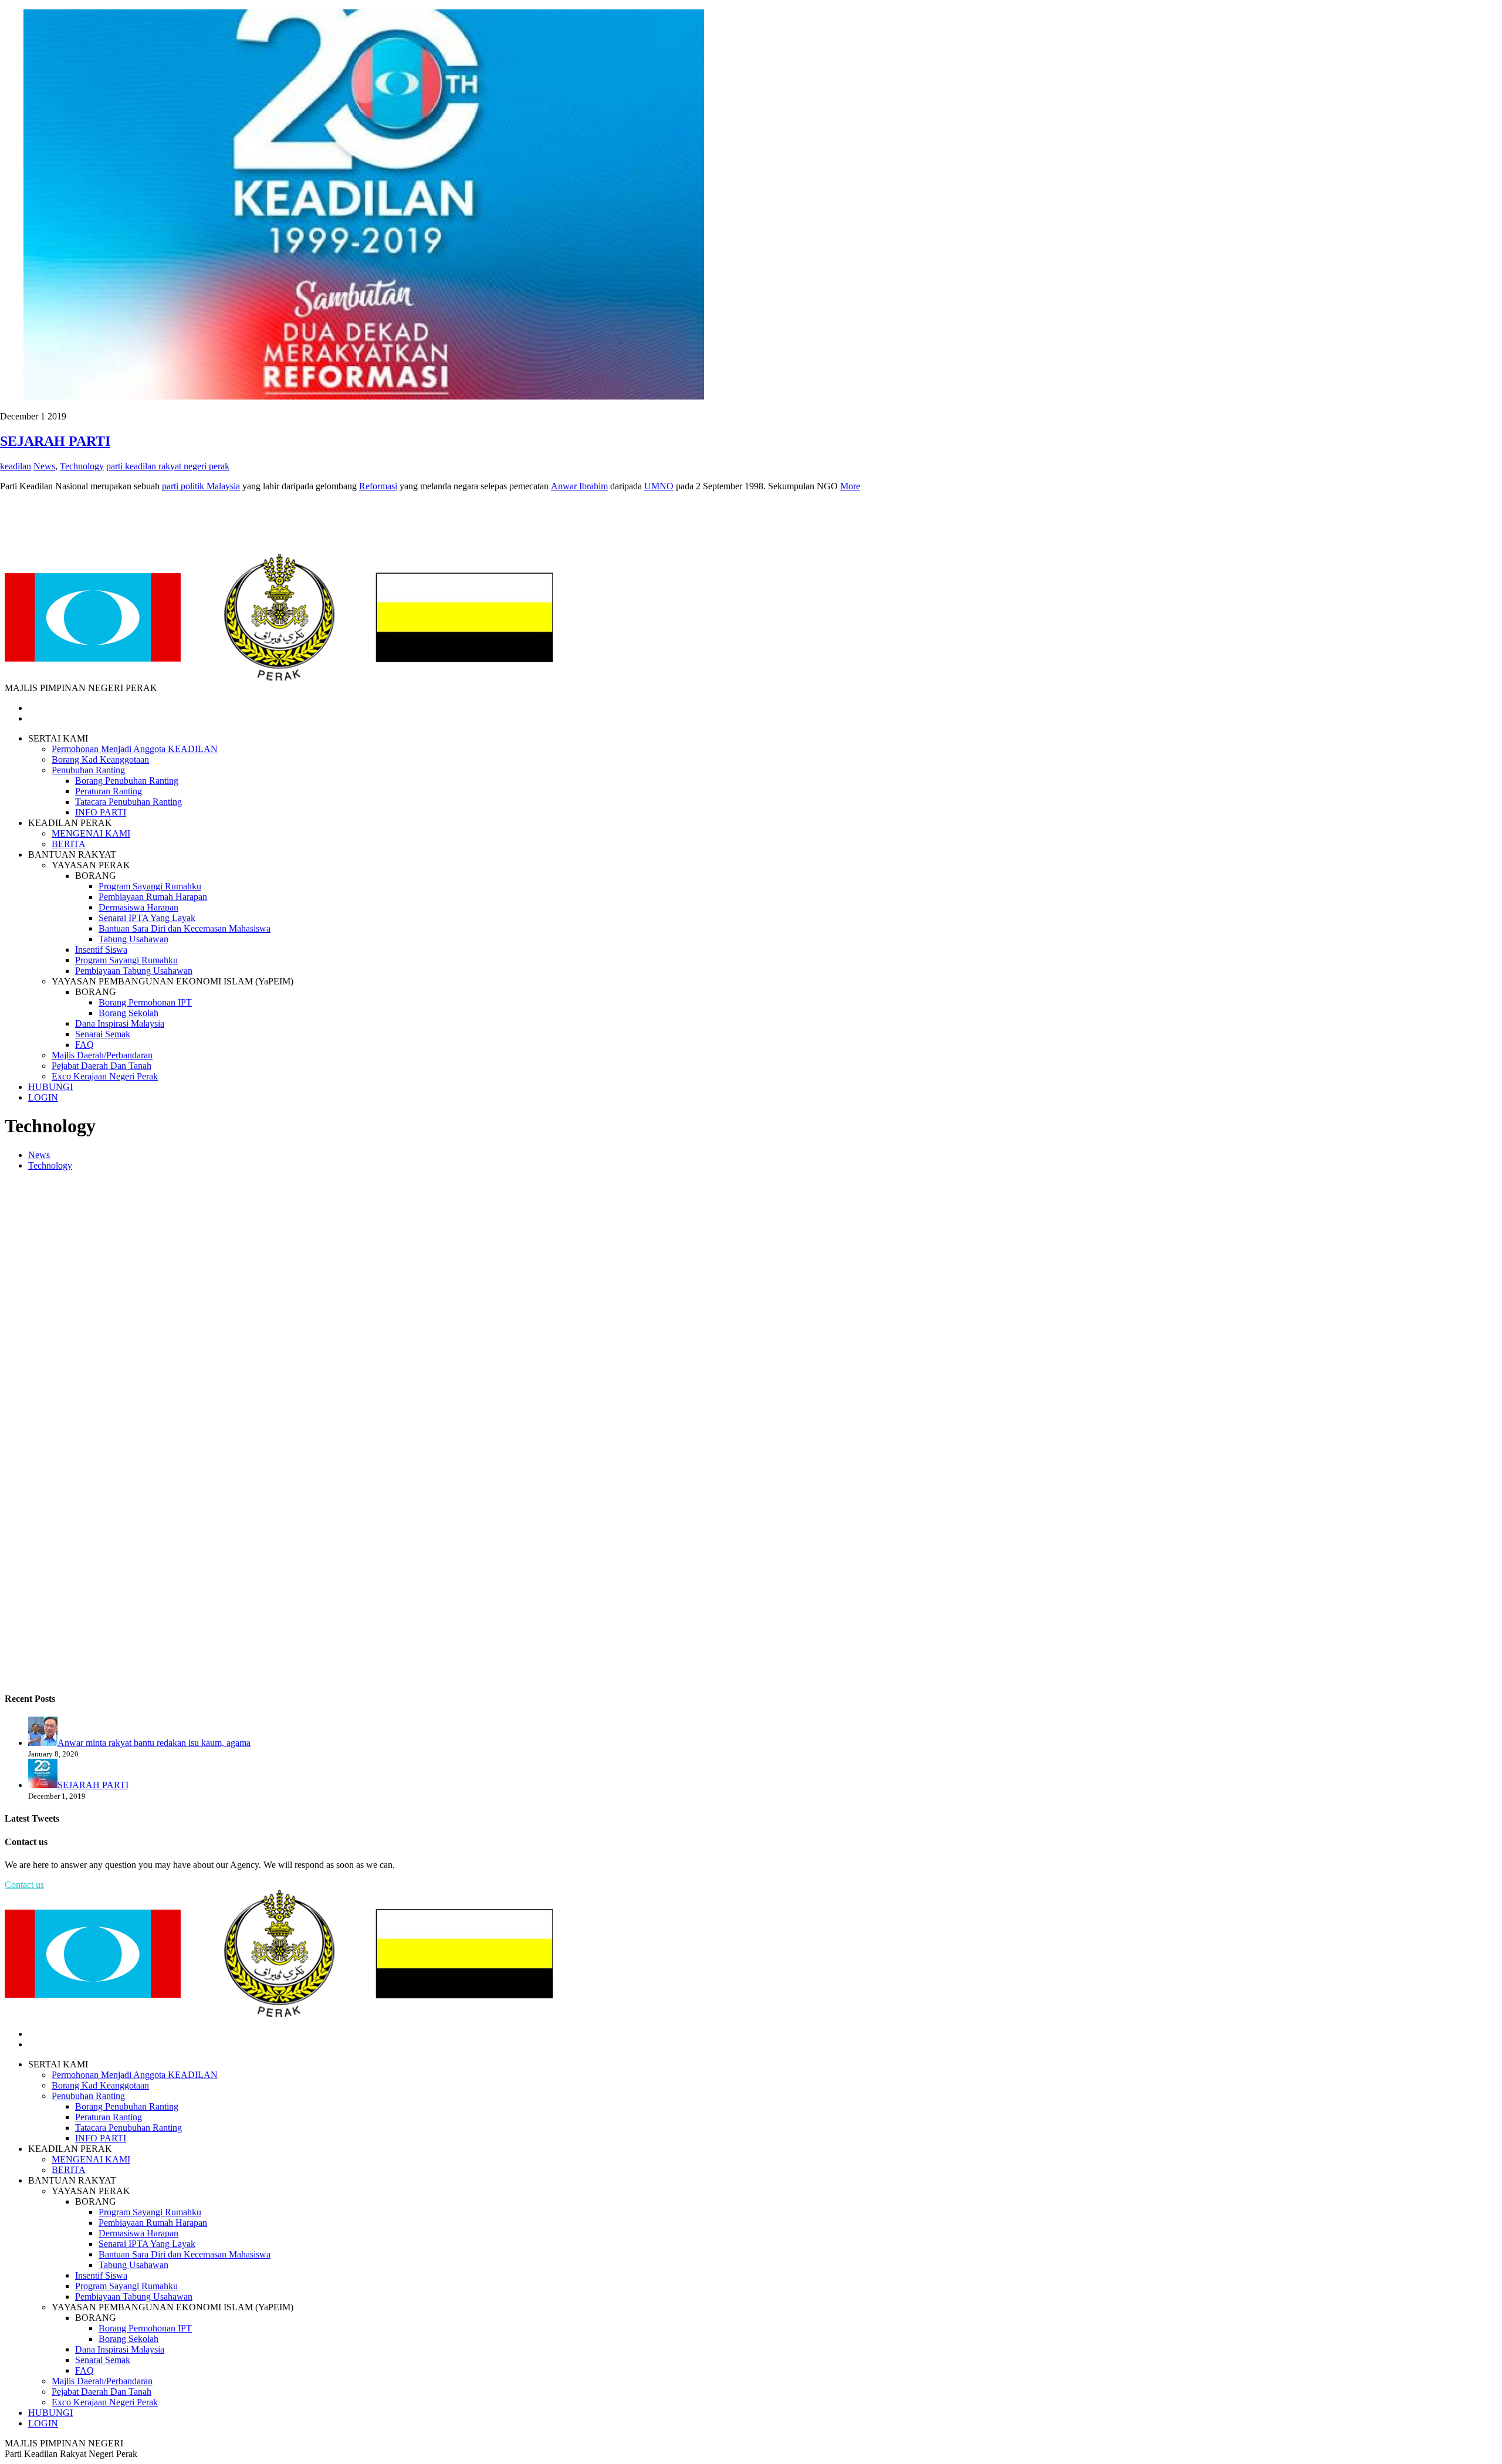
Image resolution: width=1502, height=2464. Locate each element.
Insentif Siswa (101, 950)
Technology (50, 1165)
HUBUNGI (50, 1087)
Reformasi (378, 486)
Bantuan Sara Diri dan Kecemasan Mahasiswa (185, 928)
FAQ (84, 1045)
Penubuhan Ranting (88, 770)
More (850, 486)
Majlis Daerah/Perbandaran (102, 1055)
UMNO (659, 486)
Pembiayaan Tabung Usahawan (134, 971)
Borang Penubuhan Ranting (127, 781)
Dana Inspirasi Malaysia (120, 1023)
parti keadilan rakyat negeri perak (168, 466)
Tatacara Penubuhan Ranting (128, 802)
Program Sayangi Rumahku (150, 886)
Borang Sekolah (128, 1013)
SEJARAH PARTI (55, 441)
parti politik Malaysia (201, 486)
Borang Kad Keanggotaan (100, 759)
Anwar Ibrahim (579, 486)
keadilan (16, 466)
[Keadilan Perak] (279, 677)
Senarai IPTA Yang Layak (147, 918)
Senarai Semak (103, 1034)
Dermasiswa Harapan (138, 907)
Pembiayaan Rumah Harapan (153, 897)
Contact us (24, 1885)
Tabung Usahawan (133, 939)
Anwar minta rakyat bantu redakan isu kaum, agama (154, 1743)
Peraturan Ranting (109, 791)
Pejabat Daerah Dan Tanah (102, 1066)
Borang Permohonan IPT (145, 1002)
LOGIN (43, 1097)
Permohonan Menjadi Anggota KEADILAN (135, 749)
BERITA (69, 844)
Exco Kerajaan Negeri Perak (105, 1076)
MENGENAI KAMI (91, 833)
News (39, 1155)
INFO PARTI (101, 812)
